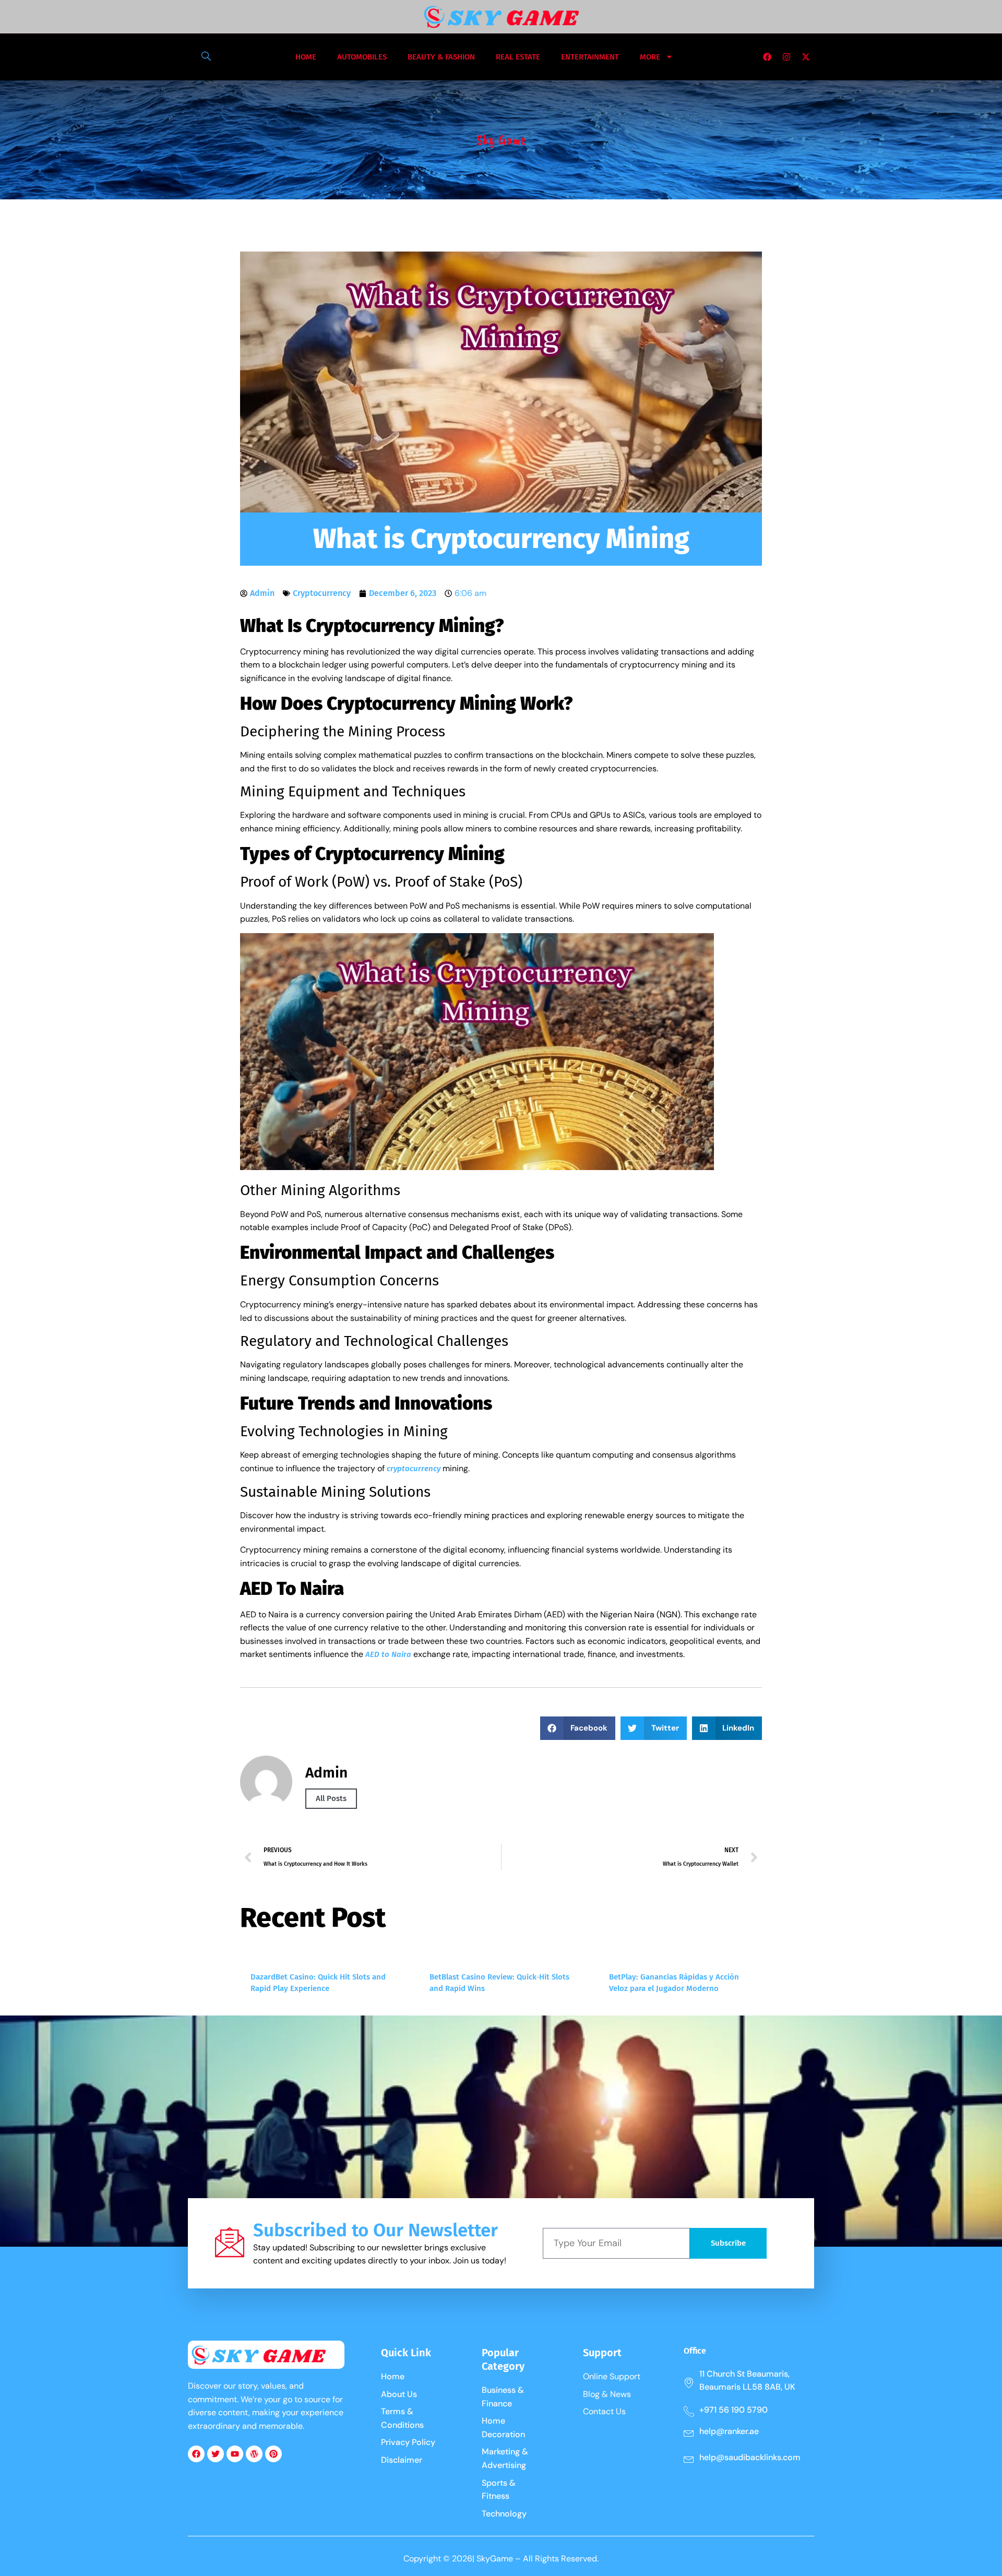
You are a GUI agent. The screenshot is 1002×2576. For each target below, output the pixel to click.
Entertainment (590, 57)
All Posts (331, 1798)
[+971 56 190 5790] (689, 2411)
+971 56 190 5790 (733, 2410)
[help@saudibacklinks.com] (689, 2459)
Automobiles (362, 57)
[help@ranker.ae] (689, 2432)
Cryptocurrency (322, 593)
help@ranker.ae (729, 2431)
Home (306, 57)
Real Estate (518, 57)
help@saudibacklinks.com (750, 2457)
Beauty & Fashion (441, 57)
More (650, 57)
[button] (201, 57)
